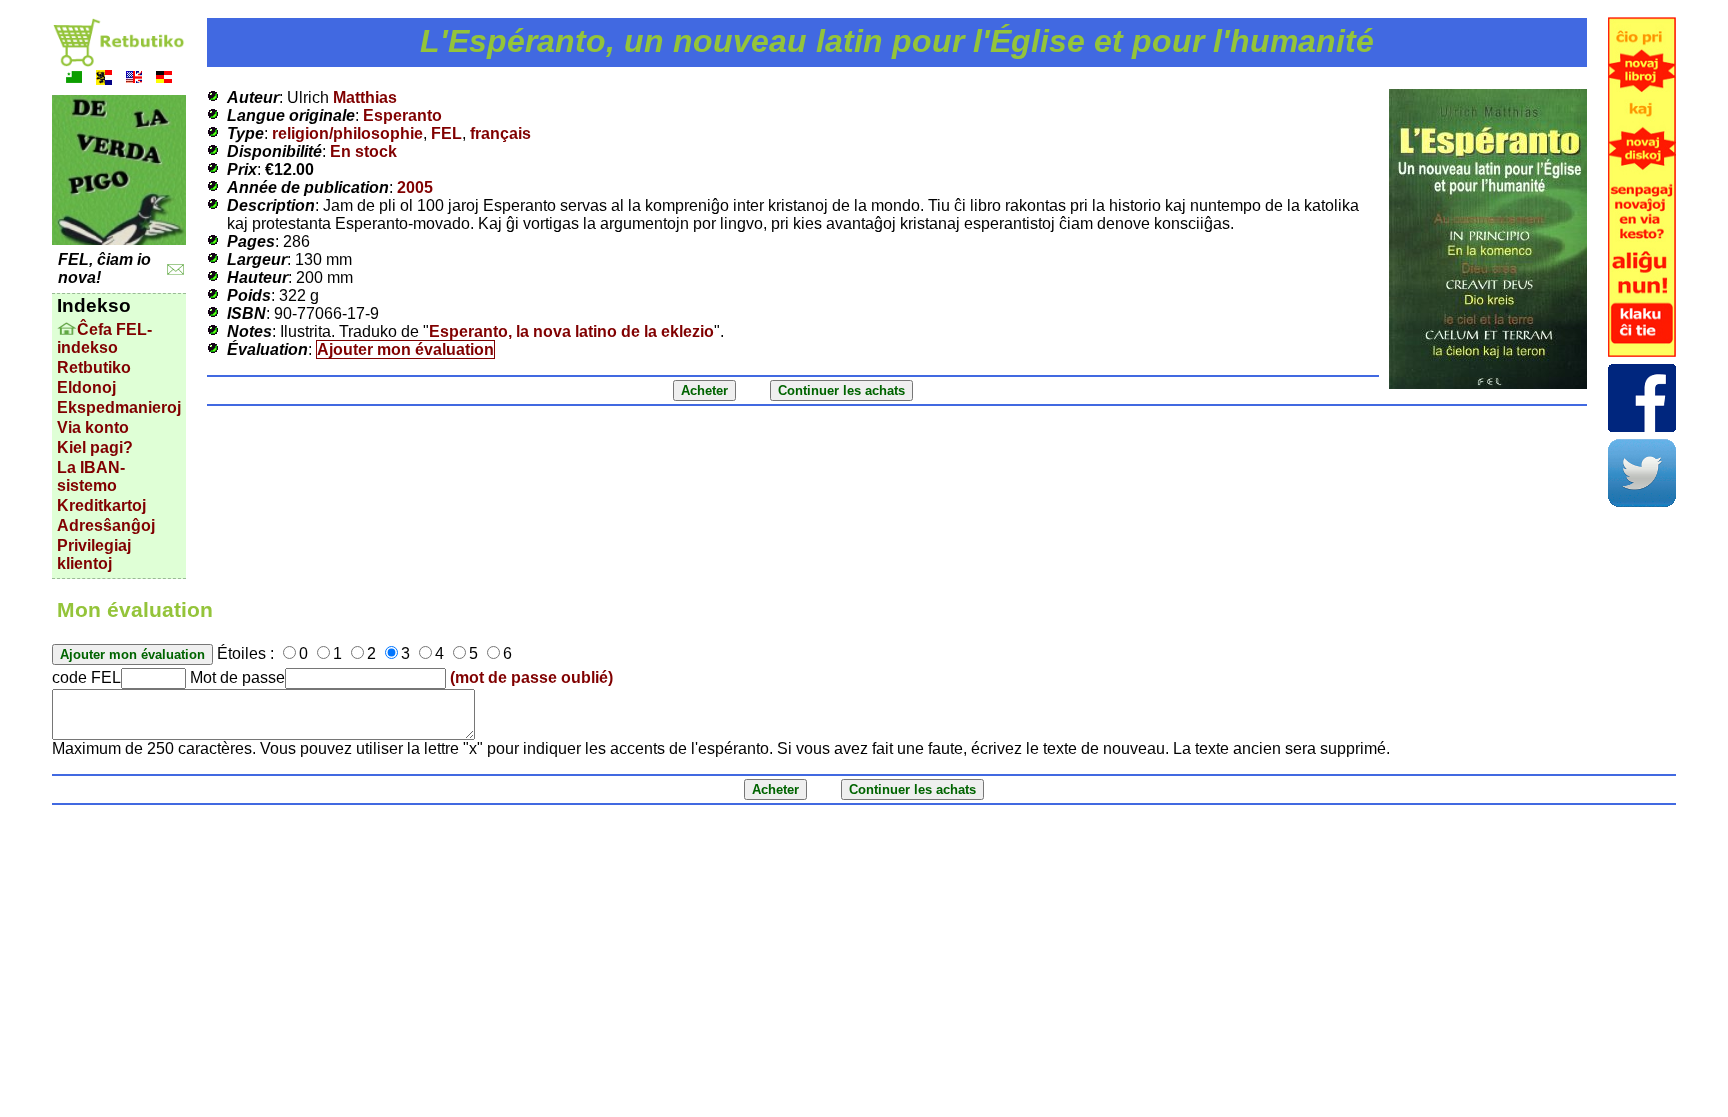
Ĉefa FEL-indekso (104, 338)
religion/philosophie (347, 133)
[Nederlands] (104, 79)
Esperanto (402, 115)
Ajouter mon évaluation (405, 349)
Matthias (365, 97)
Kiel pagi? (95, 447)
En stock (363, 151)
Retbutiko (94, 367)
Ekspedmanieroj (119, 407)
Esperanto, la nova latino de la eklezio (571, 331)
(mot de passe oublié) (531, 677)
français (500, 133)
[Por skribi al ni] (175, 269)
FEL (446, 133)
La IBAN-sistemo (91, 476)
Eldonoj (86, 387)
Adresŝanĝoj (106, 525)
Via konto (93, 427)
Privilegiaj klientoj (94, 554)
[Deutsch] (164, 79)
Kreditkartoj (101, 505)
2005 (415, 187)
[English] (134, 79)
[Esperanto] (74, 79)
